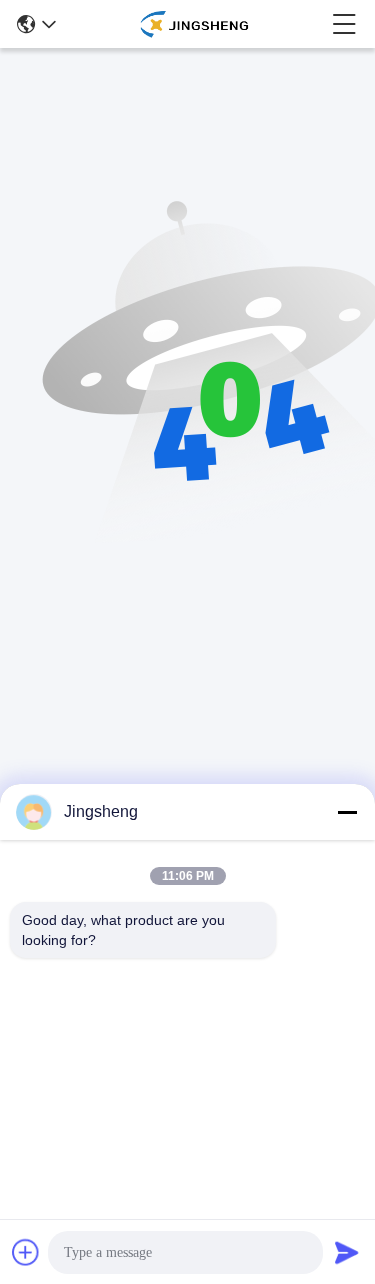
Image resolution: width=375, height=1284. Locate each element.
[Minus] (347, 812)
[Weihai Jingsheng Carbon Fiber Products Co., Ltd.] (193, 24)
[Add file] (26, 1252)
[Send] (347, 1252)
